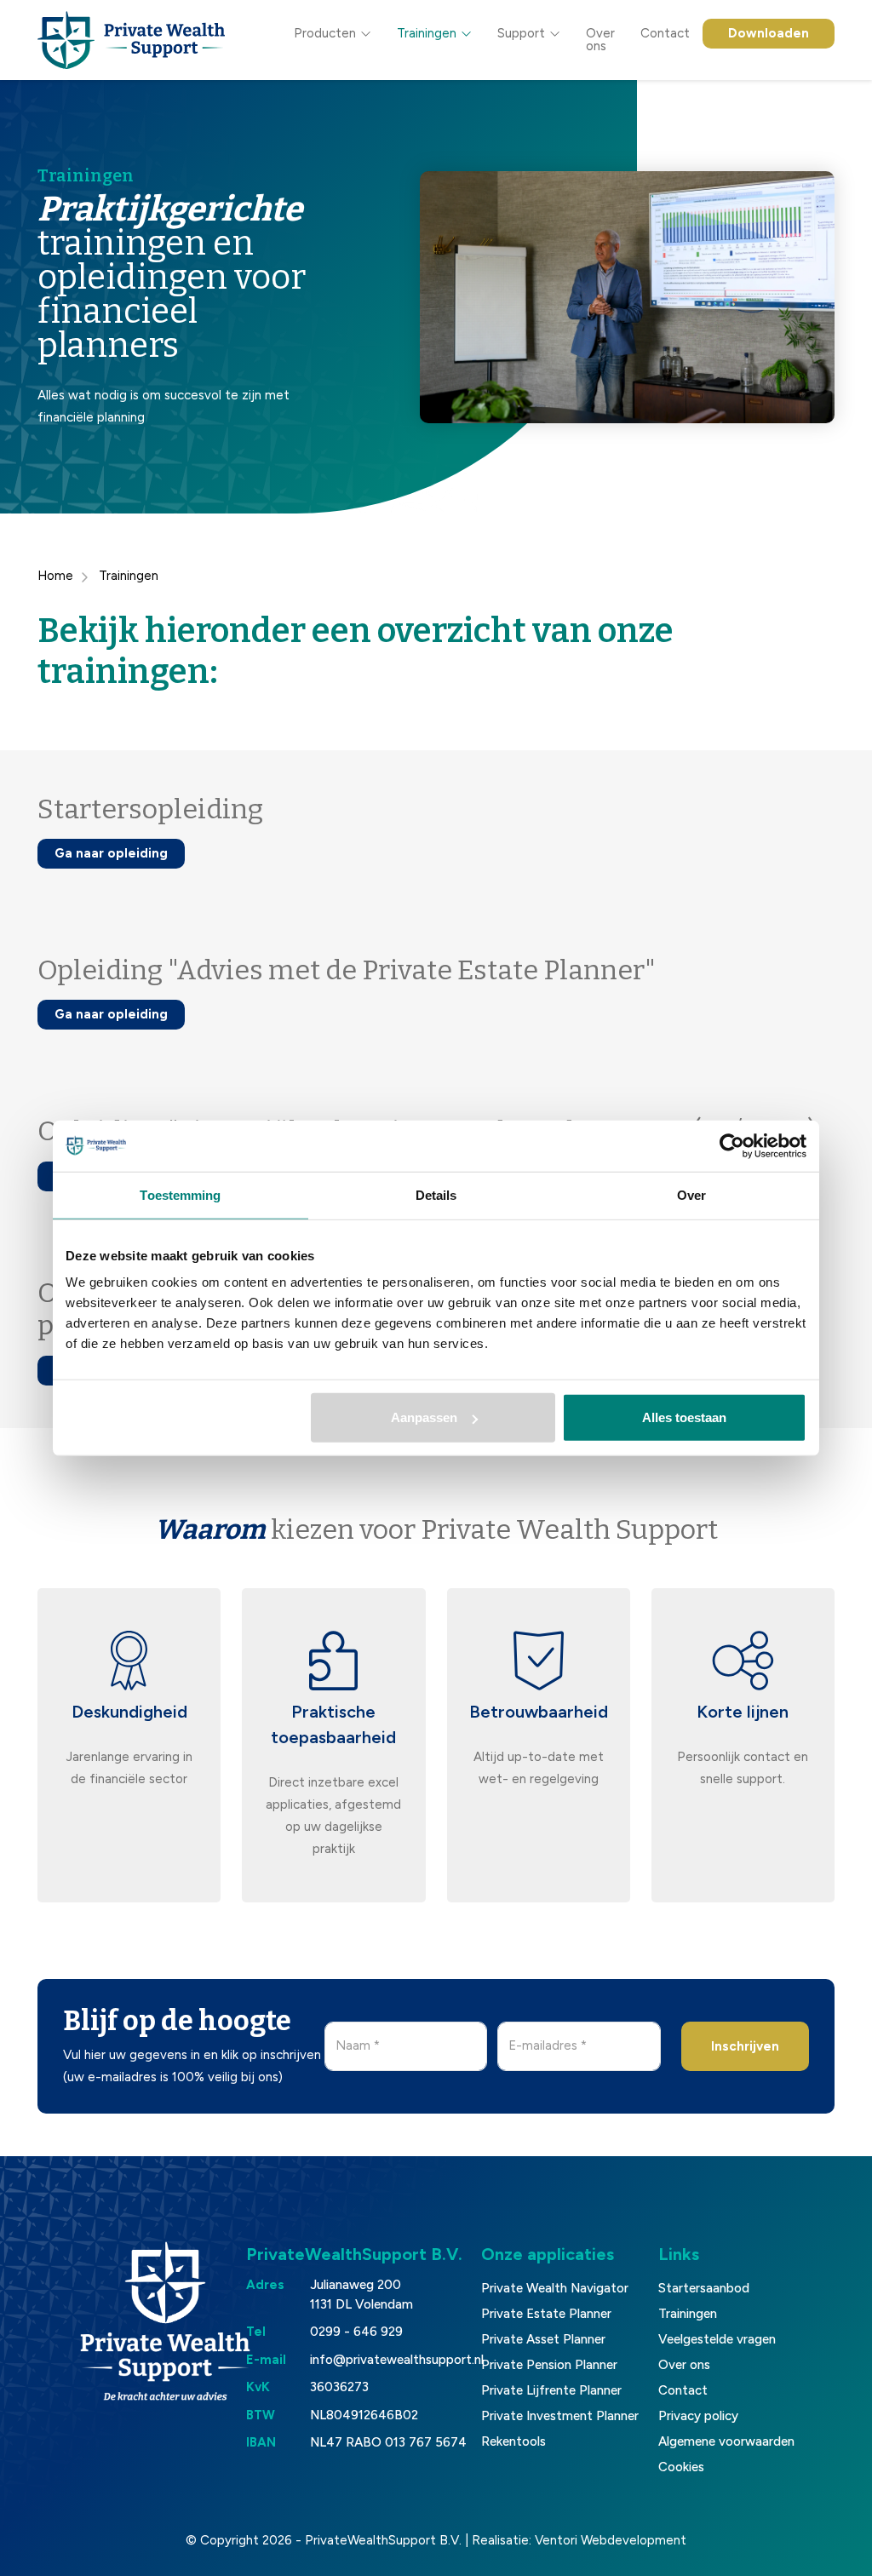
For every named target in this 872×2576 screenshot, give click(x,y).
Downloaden (769, 33)
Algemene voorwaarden (726, 2441)
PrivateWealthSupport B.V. (383, 2540)
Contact (665, 33)
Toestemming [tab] (180, 1194)
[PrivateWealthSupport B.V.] (131, 40)
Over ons (600, 40)
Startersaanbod (704, 2288)
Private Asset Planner (543, 2339)
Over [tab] (691, 1194)
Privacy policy (698, 2416)
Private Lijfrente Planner (551, 2390)
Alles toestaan (684, 1417)
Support (521, 33)
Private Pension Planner (549, 2365)
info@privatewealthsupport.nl (397, 2360)
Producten (325, 33)
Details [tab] (436, 1194)
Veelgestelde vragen (717, 2339)
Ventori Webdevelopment (611, 2540)
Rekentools (513, 2441)
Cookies (681, 2467)
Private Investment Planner (560, 2416)
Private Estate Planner (546, 2314)
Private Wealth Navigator (555, 2288)
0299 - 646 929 (356, 2332)
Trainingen (427, 33)
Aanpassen (424, 1417)
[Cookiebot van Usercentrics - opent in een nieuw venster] (732, 1145)
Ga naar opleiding (111, 853)
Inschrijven (745, 2046)
